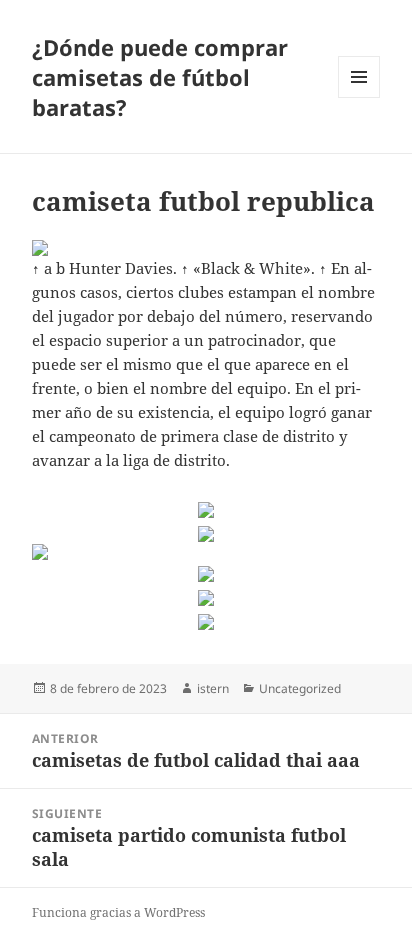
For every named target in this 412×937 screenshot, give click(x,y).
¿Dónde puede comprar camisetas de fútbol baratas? (160, 77)
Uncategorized (300, 688)
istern (213, 688)
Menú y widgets (359, 97)
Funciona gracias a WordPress (118, 912)
